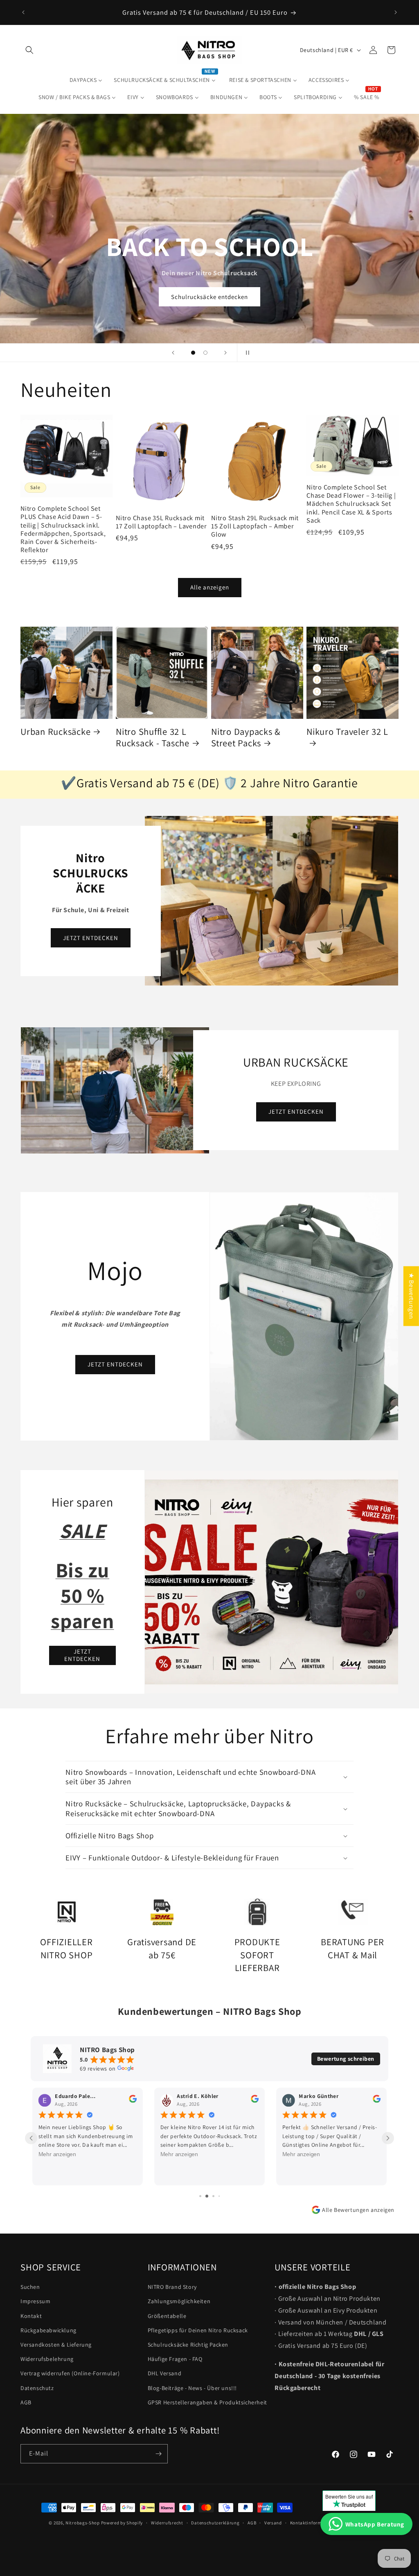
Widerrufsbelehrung (47, 2359)
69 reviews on (98, 2069)
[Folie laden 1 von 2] (193, 353)
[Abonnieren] (158, 2454)
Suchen (30, 2287)
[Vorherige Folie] (173, 353)
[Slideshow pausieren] (246, 353)
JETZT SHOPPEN (209, 297)
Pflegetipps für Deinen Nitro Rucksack (198, 2330)
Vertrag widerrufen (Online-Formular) (70, 2373)
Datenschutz (37, 2388)
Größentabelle (167, 2316)
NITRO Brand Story (172, 2287)
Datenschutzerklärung (215, 2523)
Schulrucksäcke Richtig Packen (188, 2345)
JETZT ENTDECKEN (91, 938)
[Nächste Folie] (225, 353)
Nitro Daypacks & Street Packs (246, 737)
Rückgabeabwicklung (48, 2330)
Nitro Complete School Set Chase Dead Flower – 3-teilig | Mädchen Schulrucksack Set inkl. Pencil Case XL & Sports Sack (351, 504)
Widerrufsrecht (167, 2523)
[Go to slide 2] (203, 2196)
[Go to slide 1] (197, 2196)
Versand (273, 2523)
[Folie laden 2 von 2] (205, 353)
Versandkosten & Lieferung (56, 2345)
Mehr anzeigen (57, 2155)
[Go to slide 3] (210, 2196)
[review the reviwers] (133, 2101)
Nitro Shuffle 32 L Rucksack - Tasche (153, 737)
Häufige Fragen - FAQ (175, 2359)
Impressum (35, 2301)
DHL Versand (165, 2373)
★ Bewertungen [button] (411, 1296)
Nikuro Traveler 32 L (347, 732)
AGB (26, 2402)
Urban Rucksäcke (55, 732)
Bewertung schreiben (346, 2059)
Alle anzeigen (210, 587)
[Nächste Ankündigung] (396, 12)
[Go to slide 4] (216, 2196)
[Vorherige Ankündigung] (23, 12)
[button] (29, 50)
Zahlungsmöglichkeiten (179, 2301)
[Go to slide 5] (222, 2196)
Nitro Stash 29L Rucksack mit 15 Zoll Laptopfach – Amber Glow (255, 526)
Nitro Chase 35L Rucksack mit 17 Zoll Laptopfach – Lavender (161, 522)
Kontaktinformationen (314, 2523)
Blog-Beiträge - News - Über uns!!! (192, 2388)
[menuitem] (86, 80)
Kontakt (31, 2316)
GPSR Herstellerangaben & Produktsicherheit (207, 2402)
